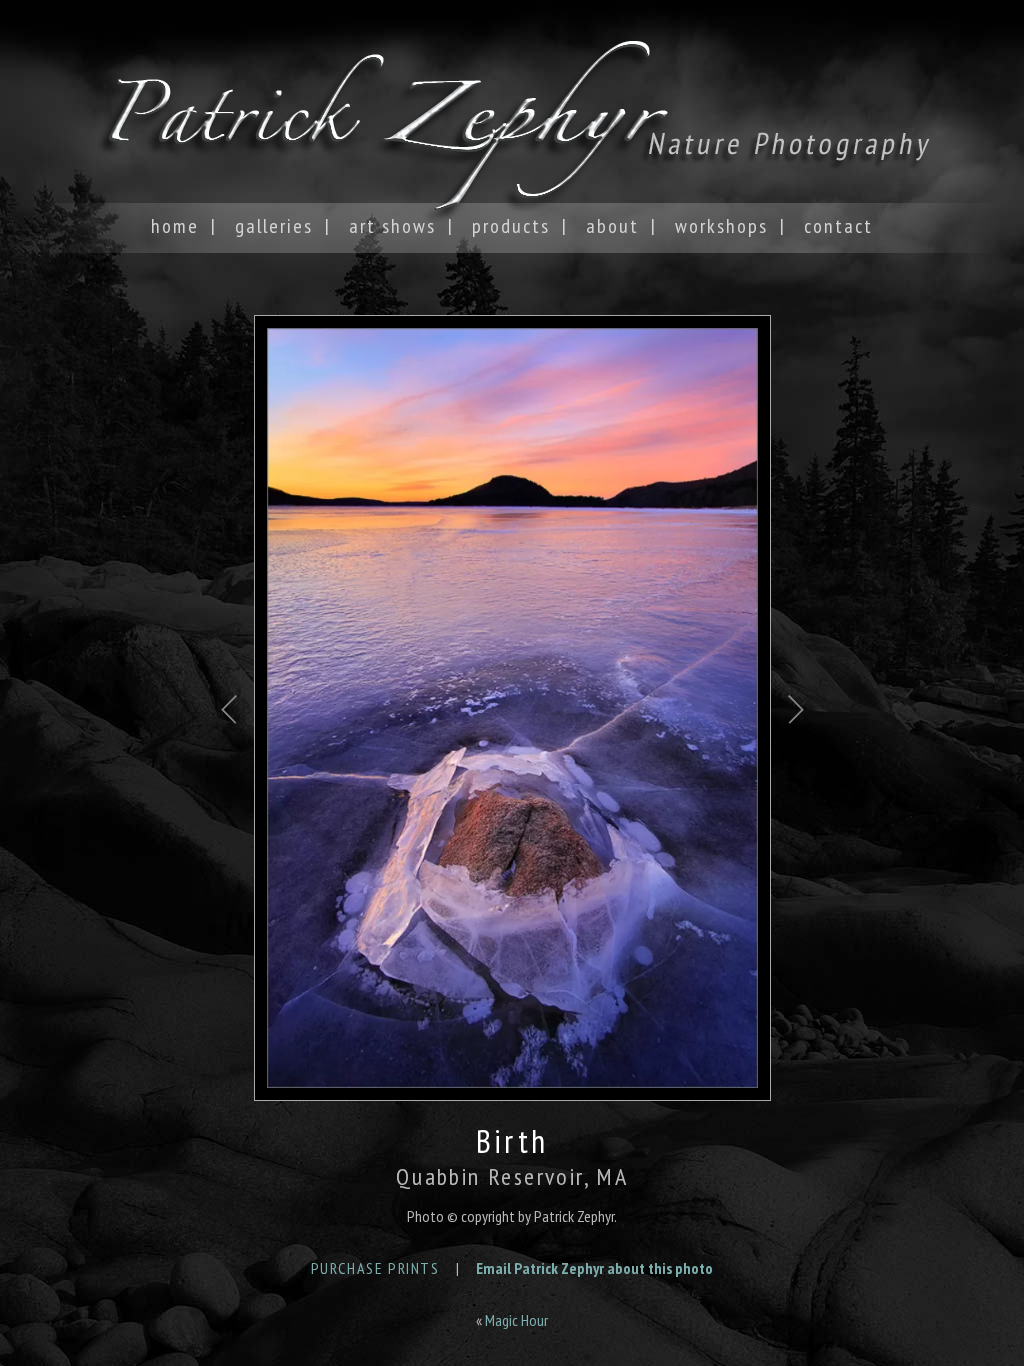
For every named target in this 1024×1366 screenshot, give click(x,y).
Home (175, 226)
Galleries (274, 226)
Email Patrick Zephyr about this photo (594, 1268)
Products (511, 226)
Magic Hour (516, 1320)
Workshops (721, 226)
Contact (838, 226)
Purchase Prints (375, 1268)
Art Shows (392, 226)
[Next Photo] (796, 779)
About (612, 226)
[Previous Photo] (229, 779)
